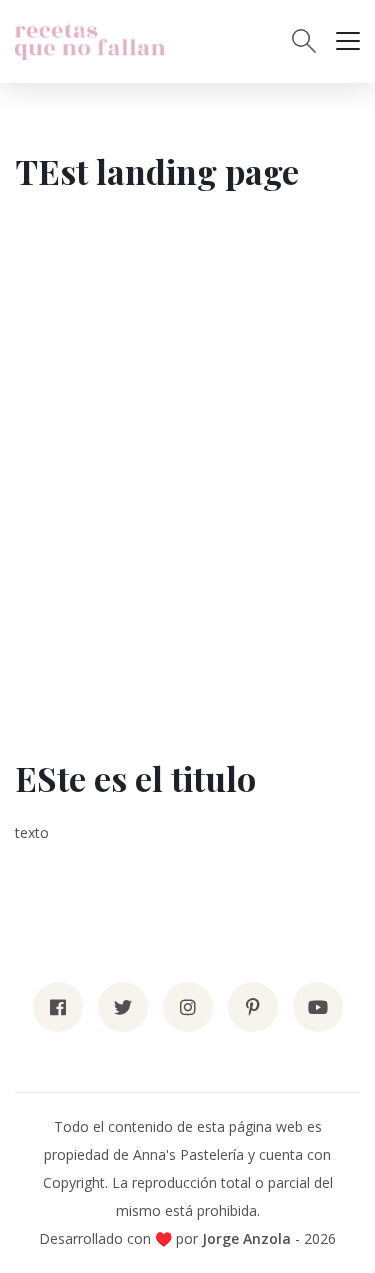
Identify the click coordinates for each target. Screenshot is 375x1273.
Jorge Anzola (246, 1238)
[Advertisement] (187, 469)
